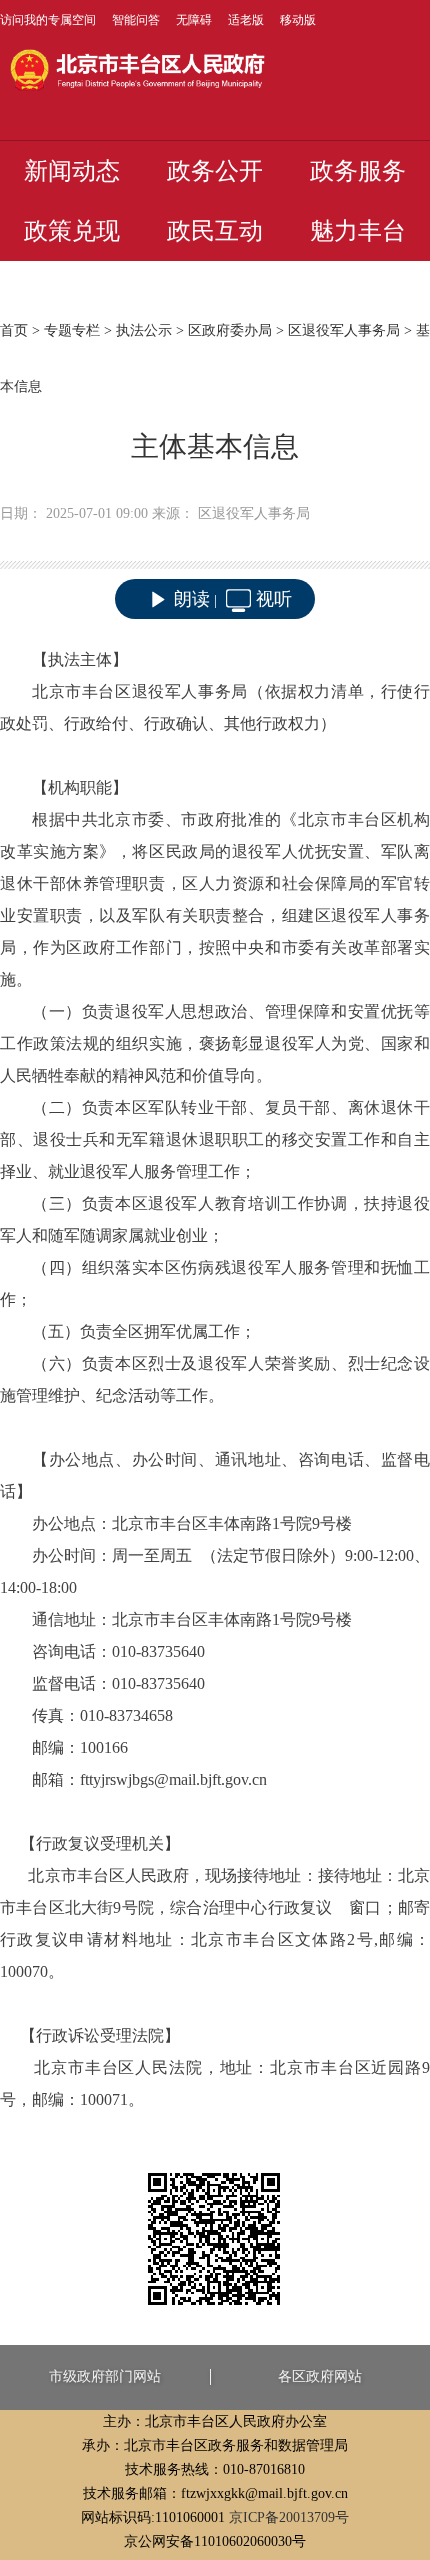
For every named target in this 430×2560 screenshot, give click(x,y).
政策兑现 (72, 231)
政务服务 (358, 171)
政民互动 (215, 231)
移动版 (298, 20)
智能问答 (136, 20)
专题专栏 (72, 330)
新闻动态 (72, 171)
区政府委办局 (230, 330)
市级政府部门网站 (105, 2376)
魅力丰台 (358, 231)
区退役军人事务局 (344, 330)
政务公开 (215, 171)
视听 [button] (274, 599)
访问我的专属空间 (48, 20)
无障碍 (194, 20)
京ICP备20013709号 (289, 2517)
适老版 (246, 20)
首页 (14, 330)
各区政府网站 (320, 2376)
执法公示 (144, 330)
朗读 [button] (192, 599)
